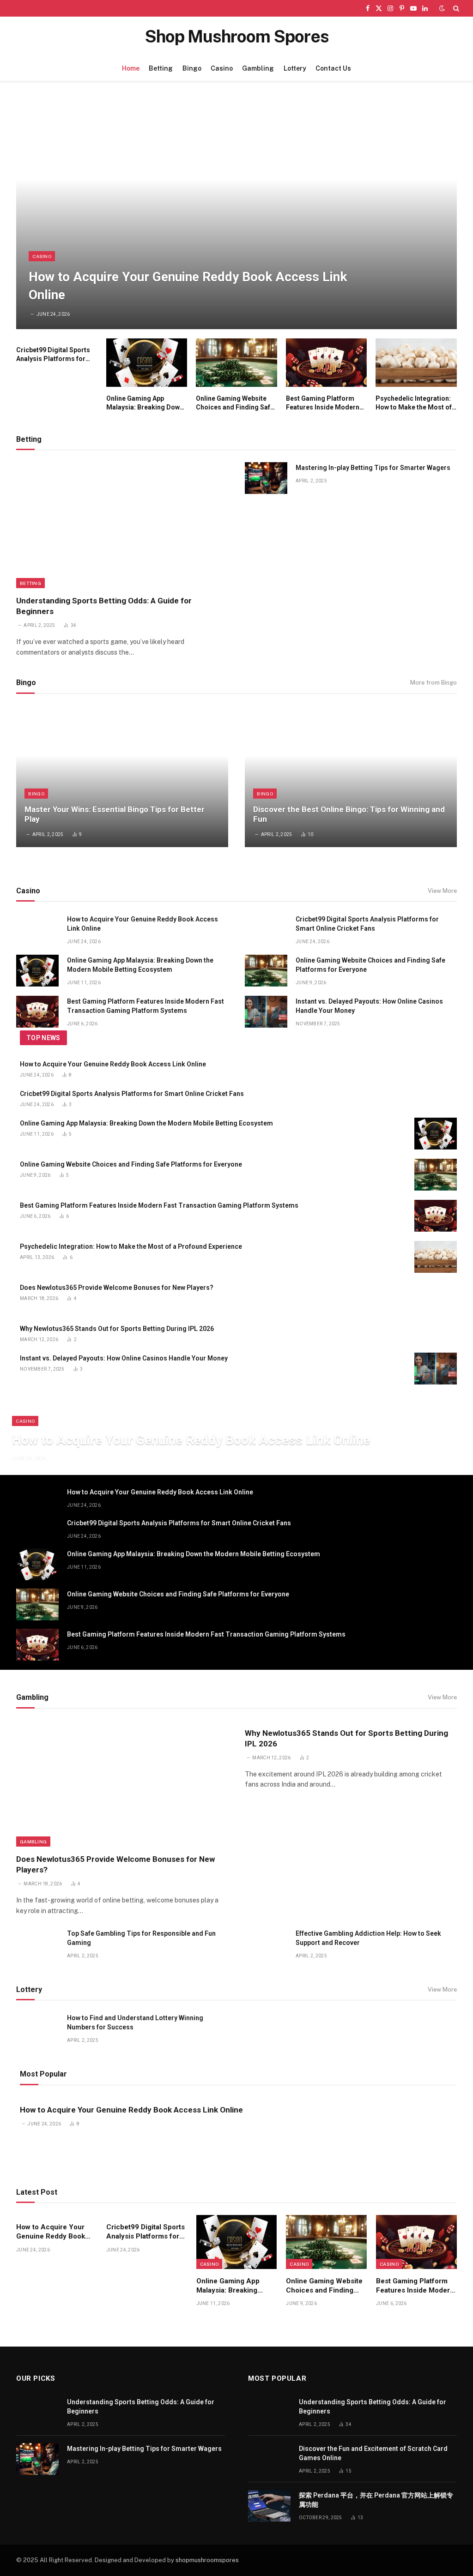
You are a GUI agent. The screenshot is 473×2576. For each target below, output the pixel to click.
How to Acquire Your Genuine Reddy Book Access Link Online (188, 286)
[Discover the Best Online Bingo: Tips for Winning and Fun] (351, 776)
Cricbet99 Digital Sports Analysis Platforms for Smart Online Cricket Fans (56, 355)
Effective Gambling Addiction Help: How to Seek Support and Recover (368, 1938)
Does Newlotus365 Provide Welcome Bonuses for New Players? (117, 1288)
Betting (161, 68)
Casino (222, 68)
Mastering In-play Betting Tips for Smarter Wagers (373, 468)
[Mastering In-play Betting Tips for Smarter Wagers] (266, 478)
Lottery (295, 68)
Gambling (258, 68)
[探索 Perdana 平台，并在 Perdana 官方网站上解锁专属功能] (269, 2506)
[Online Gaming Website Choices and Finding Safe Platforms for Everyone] (236, 363)
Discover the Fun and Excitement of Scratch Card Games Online (373, 2453)
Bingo (192, 68)
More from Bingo (434, 683)
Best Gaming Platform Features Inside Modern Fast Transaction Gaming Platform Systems (325, 403)
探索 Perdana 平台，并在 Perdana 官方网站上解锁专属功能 (376, 2500)
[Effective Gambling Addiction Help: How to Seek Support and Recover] (266, 1944)
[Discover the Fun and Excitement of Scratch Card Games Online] (269, 2459)
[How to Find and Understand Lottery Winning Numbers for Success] (37, 2028)
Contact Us (333, 68)
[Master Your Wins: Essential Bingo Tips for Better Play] (122, 776)
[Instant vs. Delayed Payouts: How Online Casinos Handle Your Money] (266, 1012)
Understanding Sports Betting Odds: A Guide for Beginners (104, 606)
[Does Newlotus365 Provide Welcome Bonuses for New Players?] (436, 1298)
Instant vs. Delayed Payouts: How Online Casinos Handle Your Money (369, 1006)
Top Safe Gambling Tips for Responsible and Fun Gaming (141, 1938)
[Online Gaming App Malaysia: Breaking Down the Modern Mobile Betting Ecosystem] (147, 363)
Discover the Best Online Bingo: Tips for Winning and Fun (349, 814)
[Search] (455, 8)
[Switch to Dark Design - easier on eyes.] (442, 8)
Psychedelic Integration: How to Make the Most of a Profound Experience (414, 403)
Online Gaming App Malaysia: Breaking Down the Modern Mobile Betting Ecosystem (145, 403)
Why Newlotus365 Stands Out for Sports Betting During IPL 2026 (117, 1329)
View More (442, 891)
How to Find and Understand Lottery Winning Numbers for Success (135, 2022)
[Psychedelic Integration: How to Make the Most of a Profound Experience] (416, 363)
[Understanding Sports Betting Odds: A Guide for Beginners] (122, 525)
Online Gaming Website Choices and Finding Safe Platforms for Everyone (235, 403)
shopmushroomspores (207, 2560)
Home (131, 68)
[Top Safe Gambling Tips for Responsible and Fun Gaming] (37, 1944)
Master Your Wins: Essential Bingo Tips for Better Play (115, 814)
